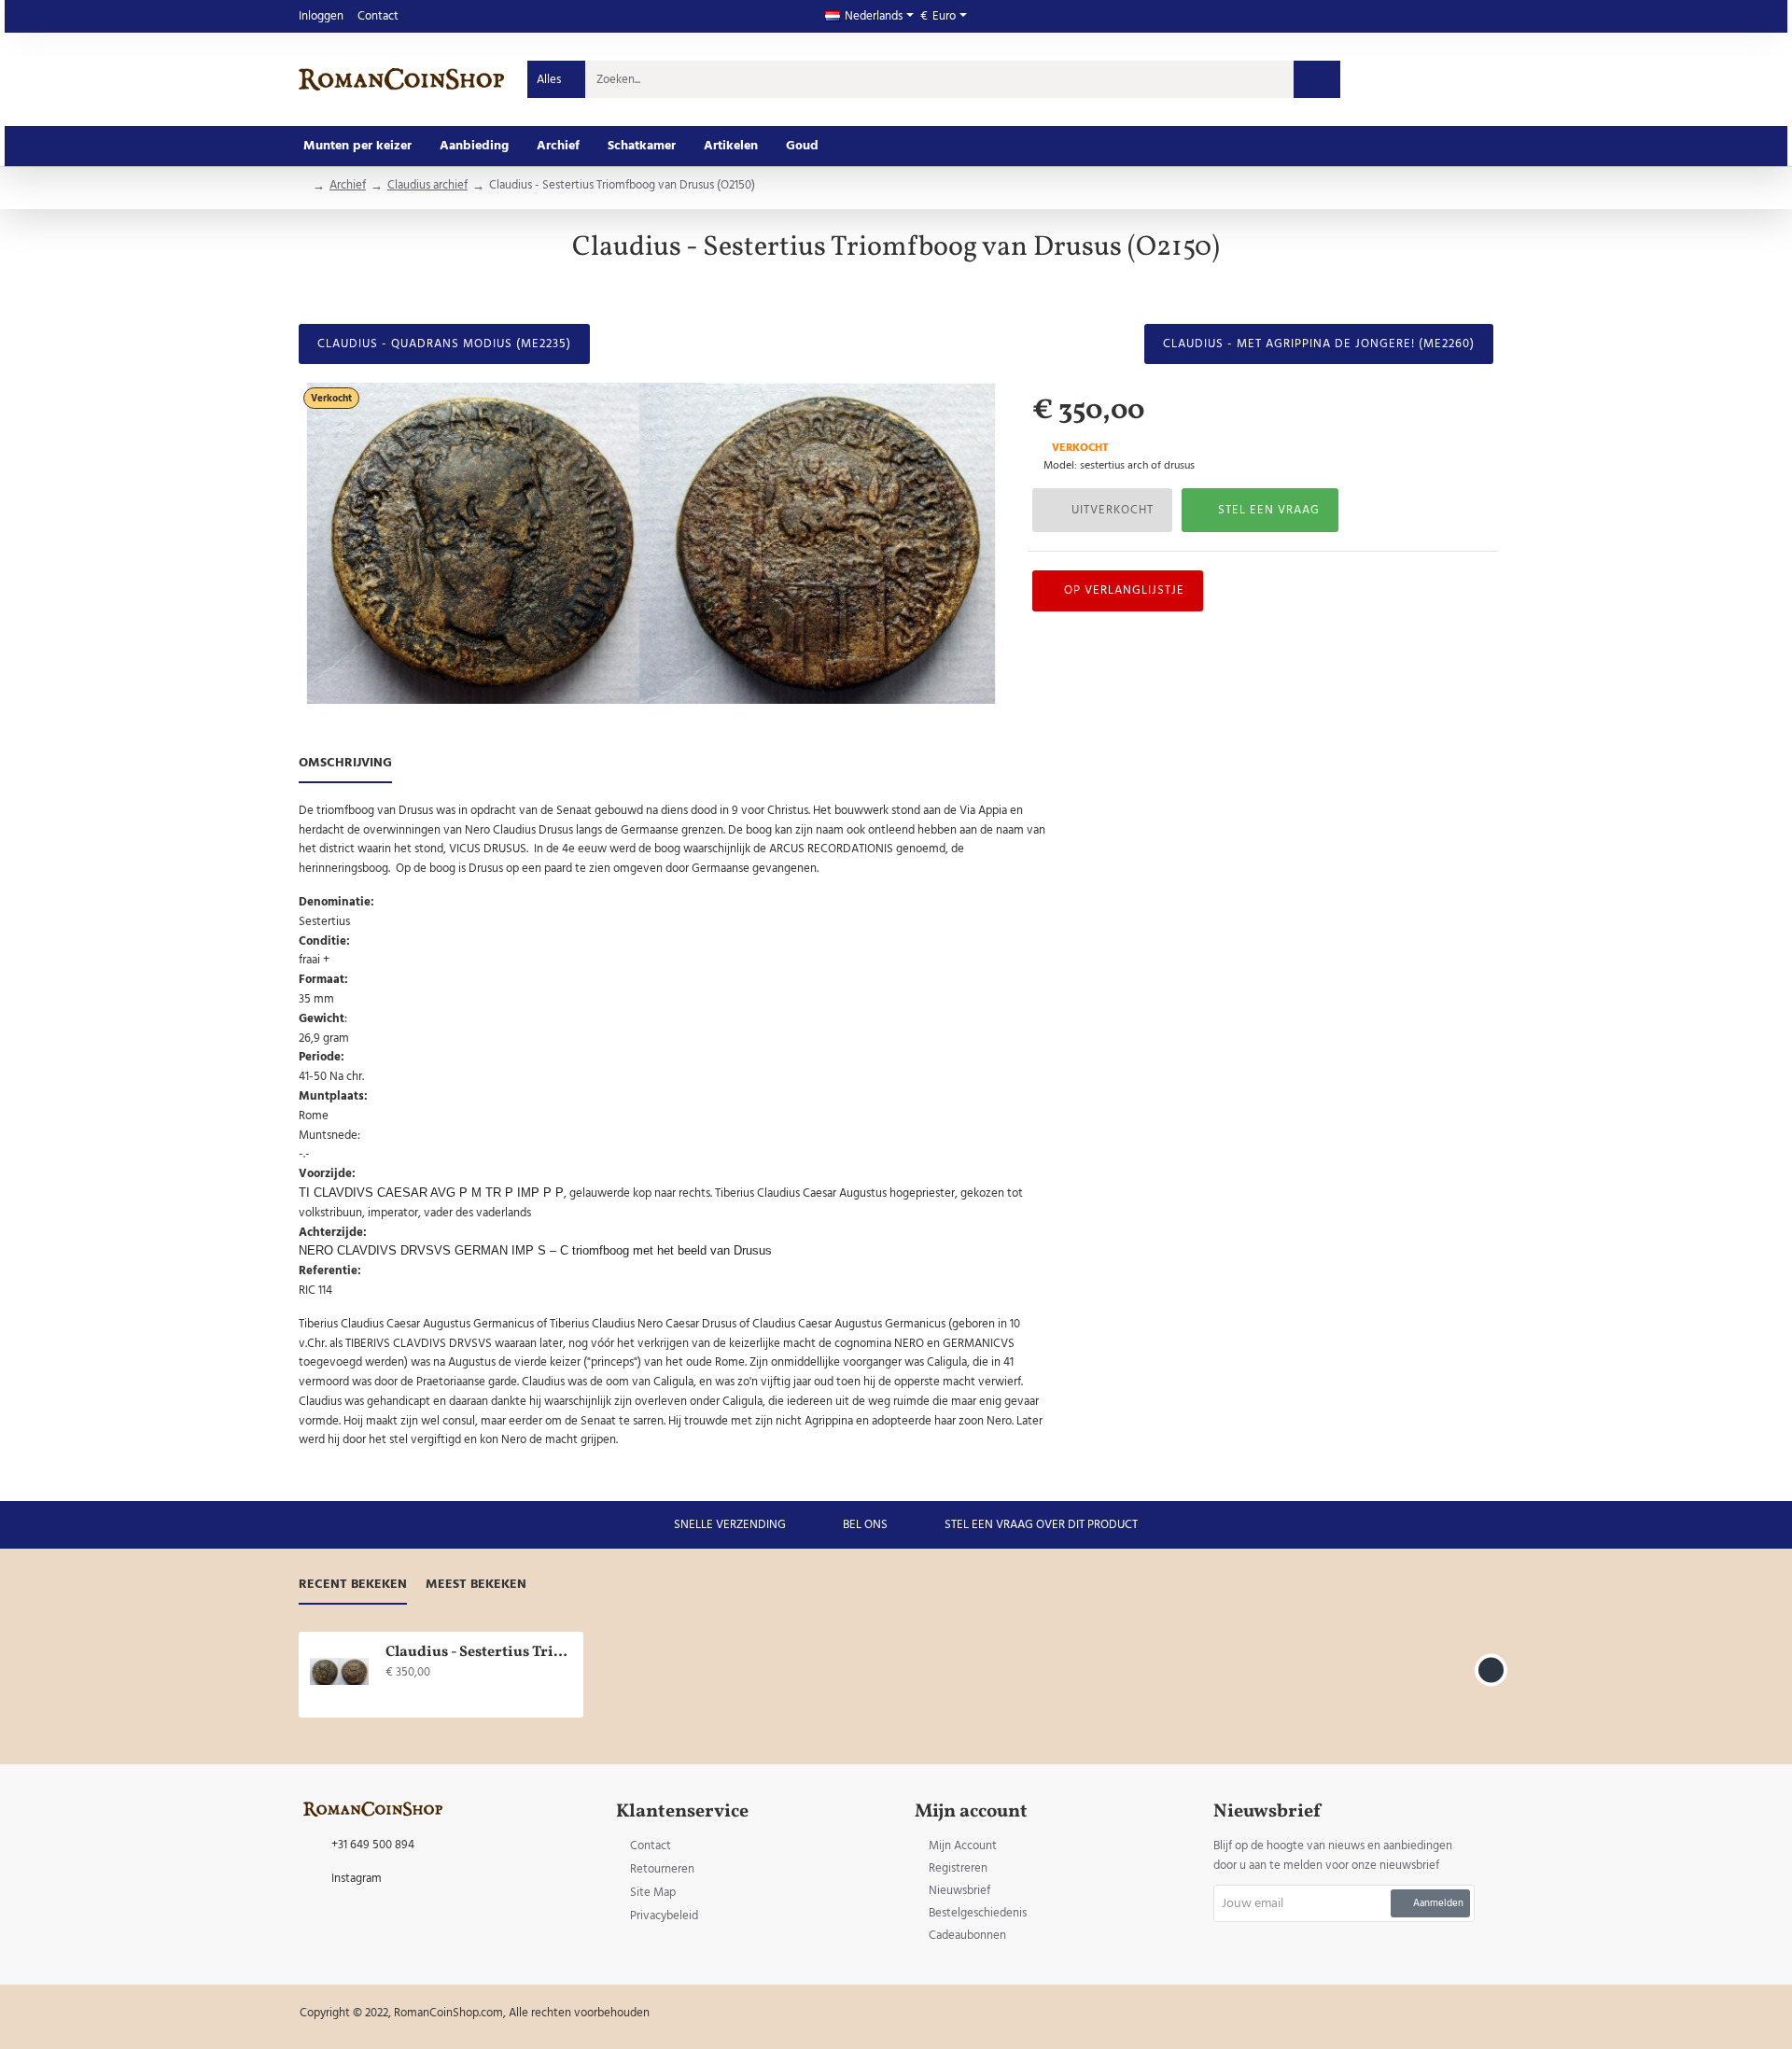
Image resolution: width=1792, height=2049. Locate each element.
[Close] (1054, 929)
